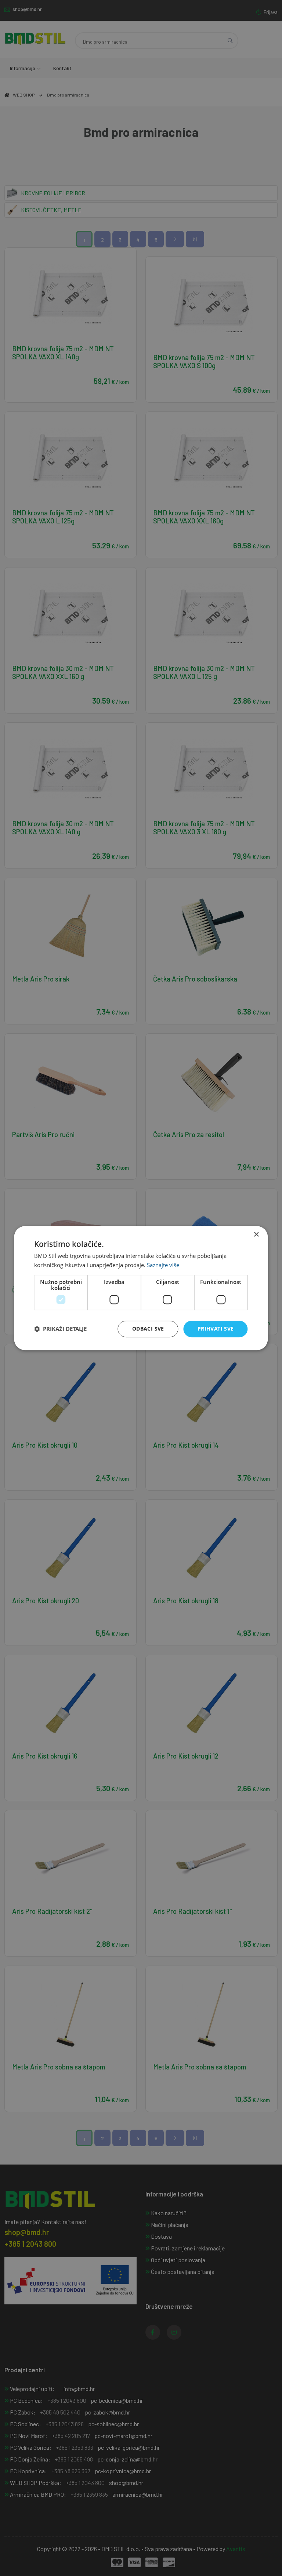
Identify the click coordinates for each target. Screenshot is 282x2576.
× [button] (256, 1235)
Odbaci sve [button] (148, 1329)
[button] (60, 1329)
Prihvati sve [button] (216, 1329)
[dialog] (141, 1288)
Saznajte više (163, 1265)
